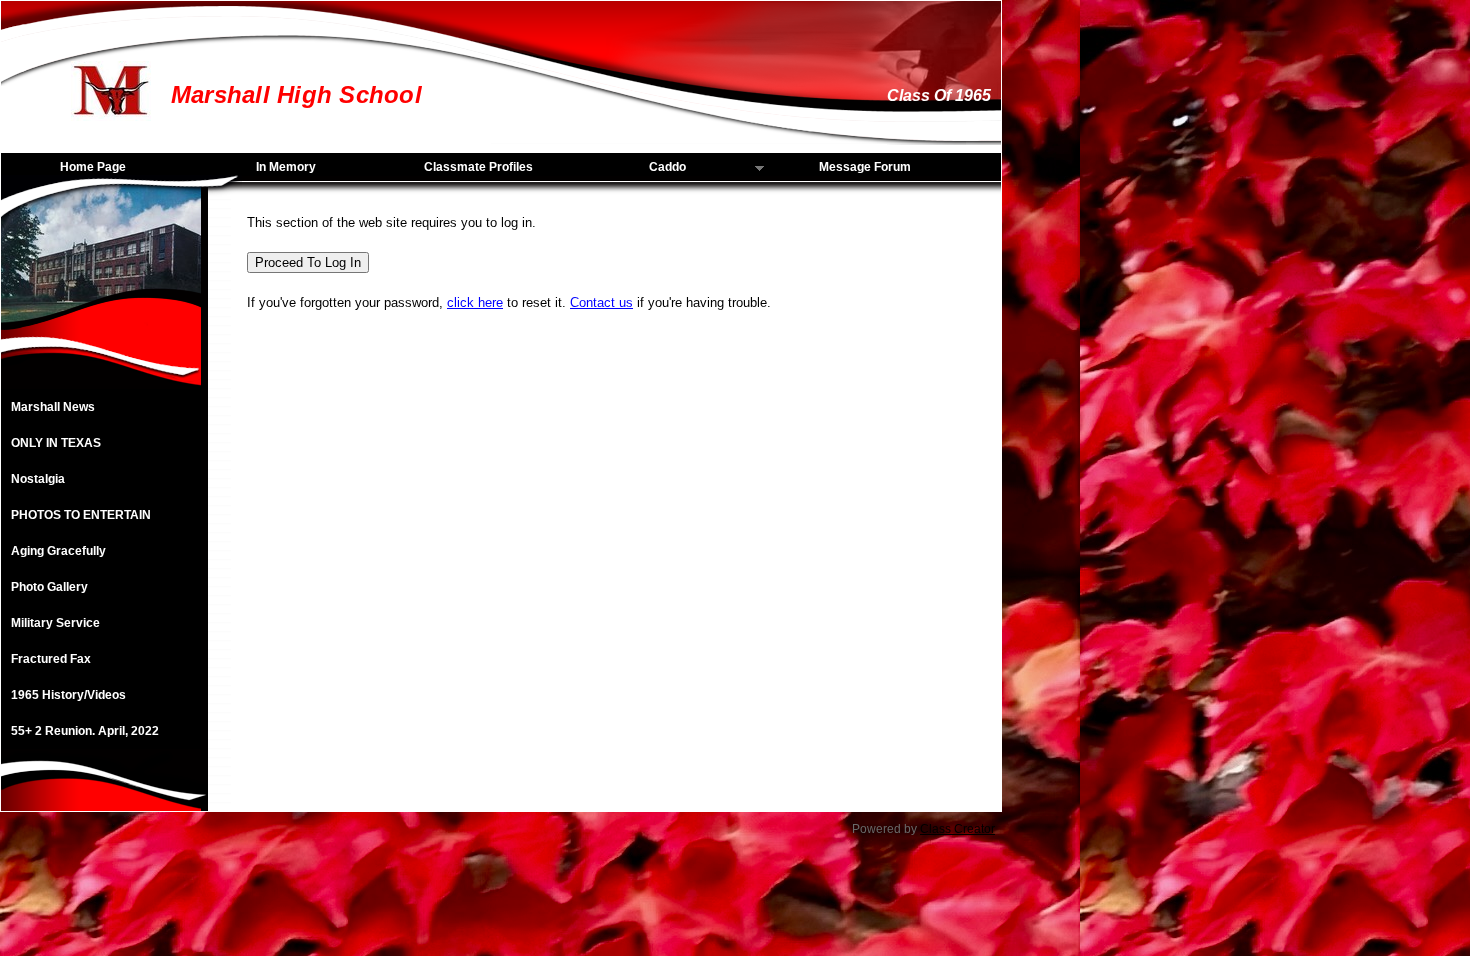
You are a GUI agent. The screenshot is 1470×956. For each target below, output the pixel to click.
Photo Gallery (49, 587)
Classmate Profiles (478, 167)
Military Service (55, 623)
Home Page (93, 167)
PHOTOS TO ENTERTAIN (81, 515)
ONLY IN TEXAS (56, 443)
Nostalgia (38, 479)
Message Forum (865, 167)
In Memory (286, 167)
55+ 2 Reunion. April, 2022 (85, 731)
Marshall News (53, 407)
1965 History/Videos (68, 695)
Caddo (633, 168)
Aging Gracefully (58, 551)
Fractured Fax (51, 659)
